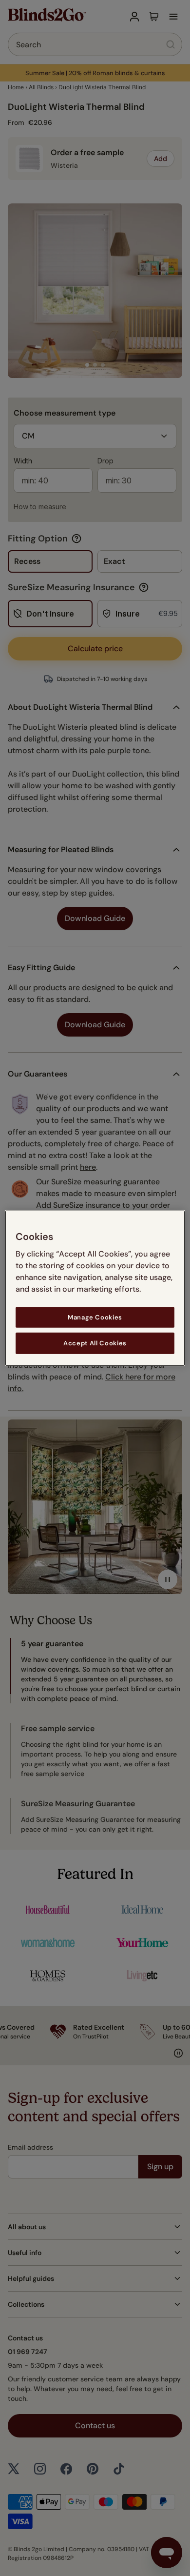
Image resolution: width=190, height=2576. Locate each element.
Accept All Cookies (95, 1343)
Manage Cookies (95, 1317)
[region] (95, 1288)
